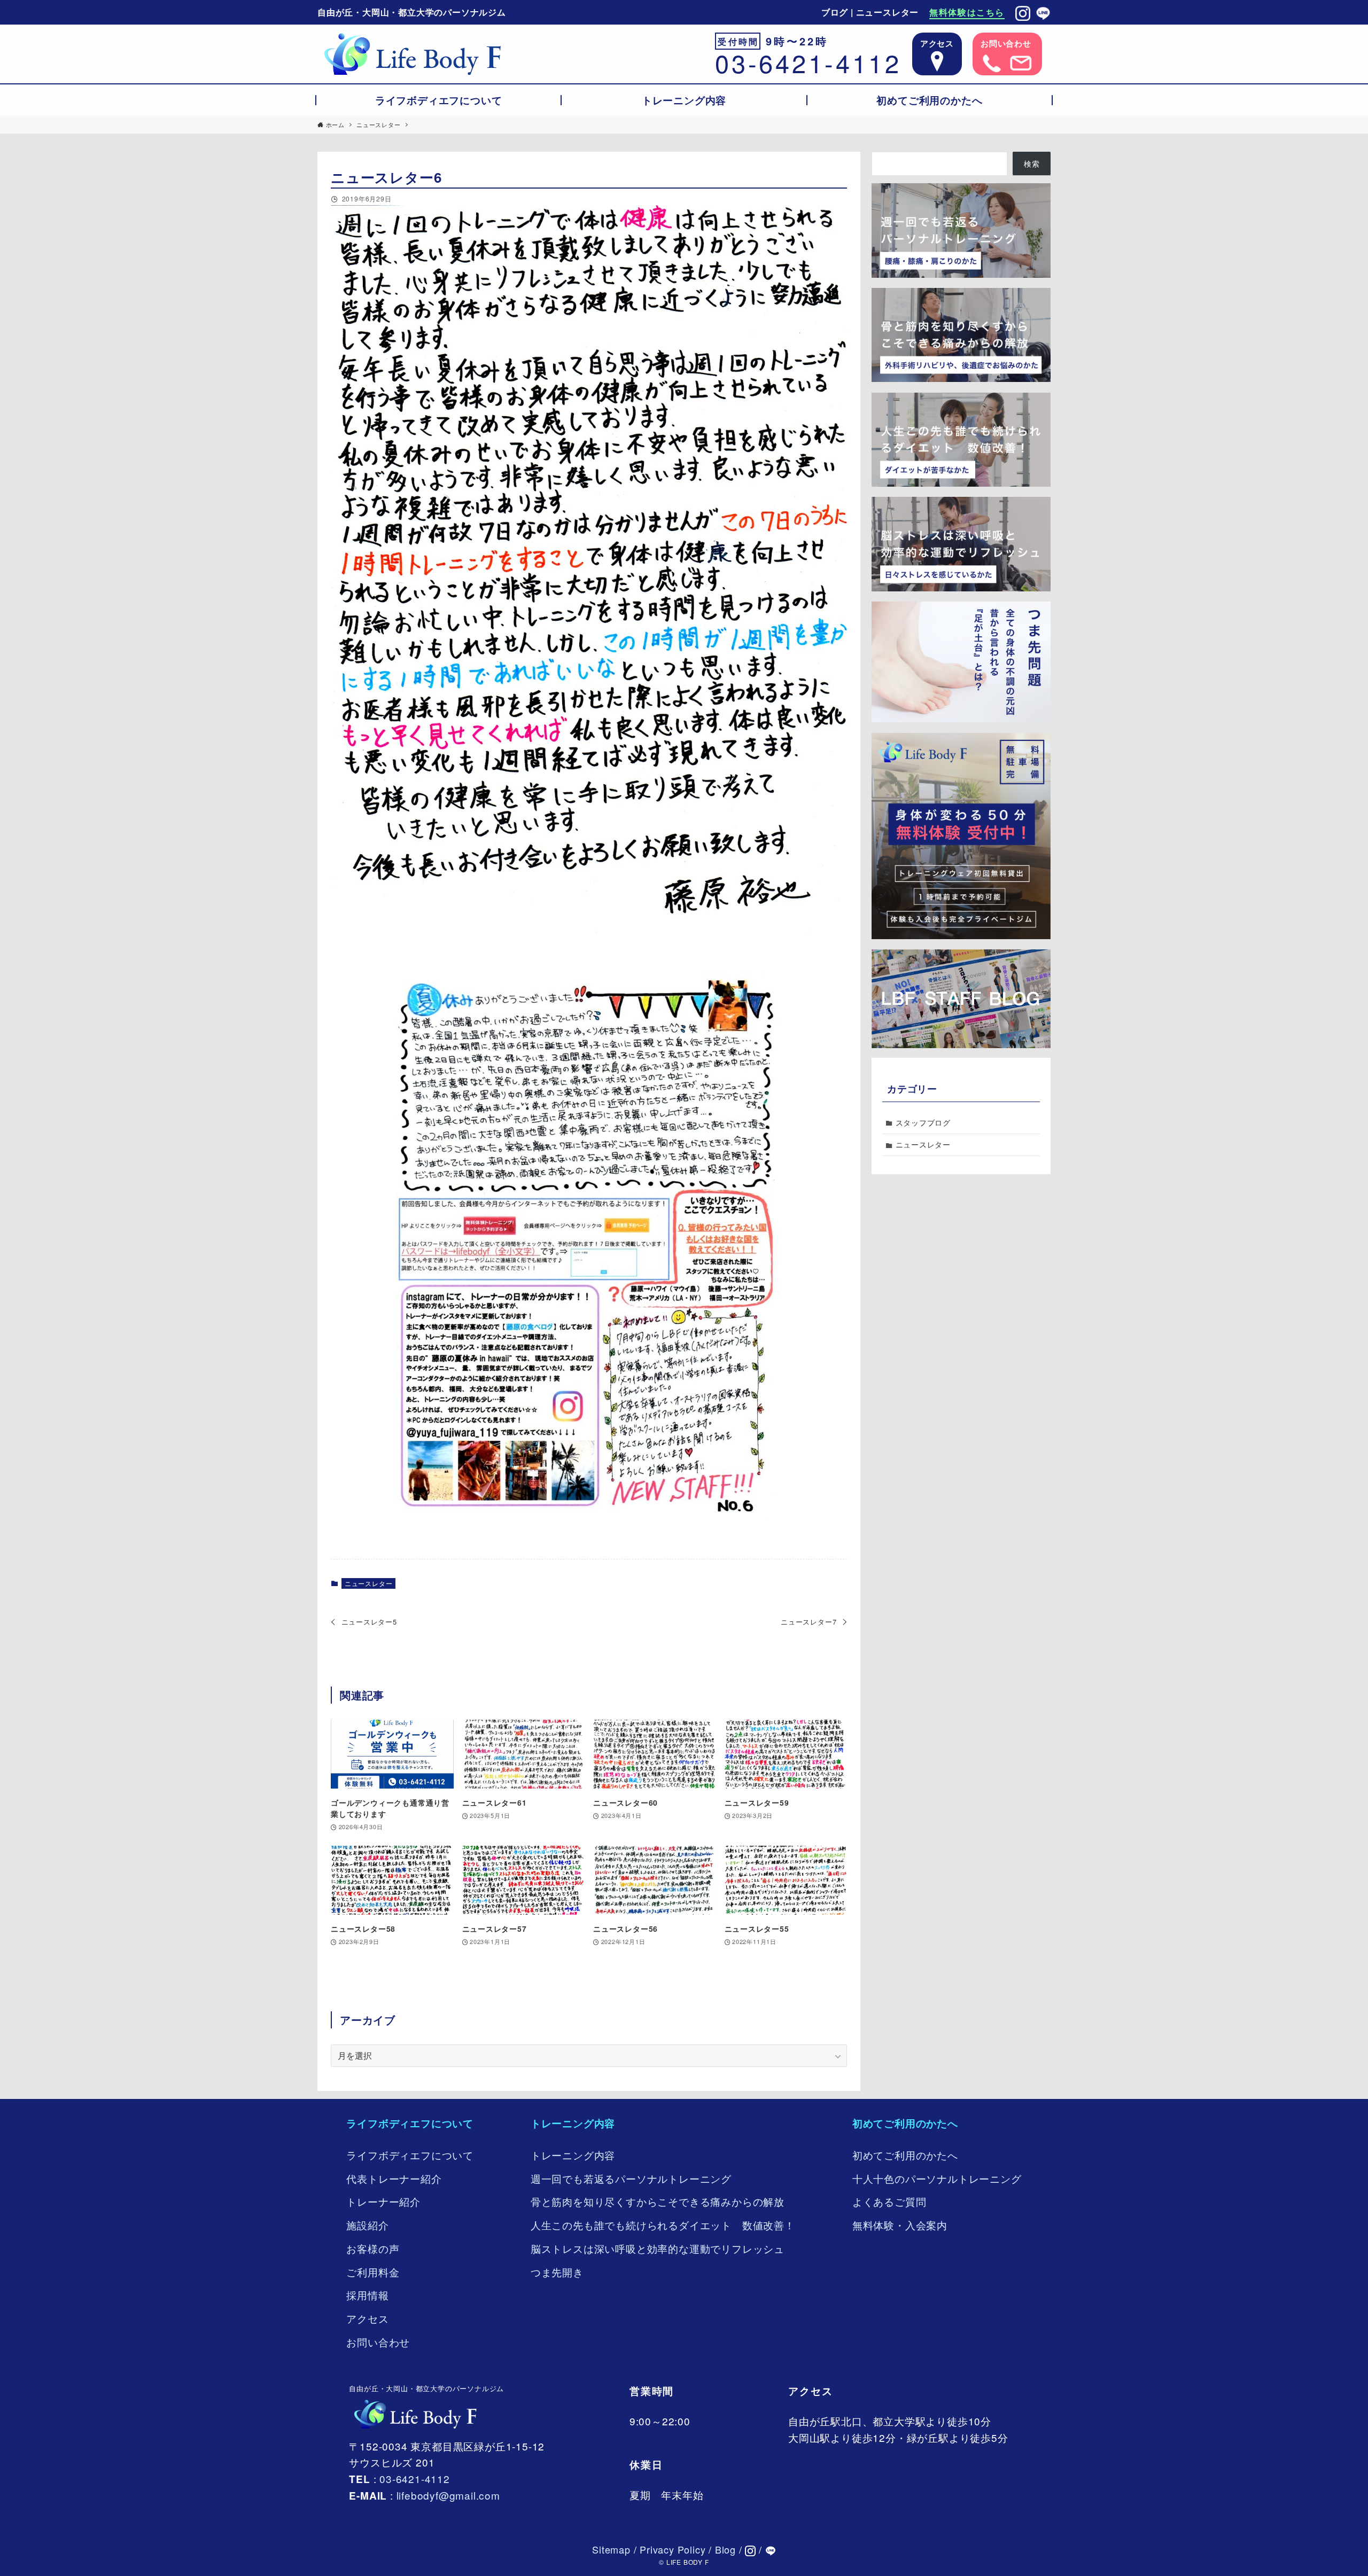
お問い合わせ (378, 2342)
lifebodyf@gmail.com (448, 2495)
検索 (1032, 164)
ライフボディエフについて (410, 2123)
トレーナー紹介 (383, 2201)
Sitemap (611, 2549)
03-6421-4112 (808, 62)
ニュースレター (888, 12)
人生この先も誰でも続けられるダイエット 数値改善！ (663, 2225)
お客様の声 (373, 2248)
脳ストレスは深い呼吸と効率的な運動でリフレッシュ (658, 2248)
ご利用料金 (373, 2272)
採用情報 (367, 2295)
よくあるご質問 (889, 2201)
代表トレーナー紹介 (394, 2178)
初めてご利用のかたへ (905, 2123)
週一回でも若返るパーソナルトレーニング (631, 2178)
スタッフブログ (923, 1122)
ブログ (835, 12)
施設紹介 (367, 2225)
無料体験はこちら (967, 12)
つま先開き (557, 2272)
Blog (725, 2549)
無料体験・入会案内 (900, 2225)
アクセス (367, 2318)
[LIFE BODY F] (412, 54)
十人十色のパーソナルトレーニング (937, 2178)
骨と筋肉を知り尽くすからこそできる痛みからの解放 (658, 2201)
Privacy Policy (673, 2549)
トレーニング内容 (573, 2123)
